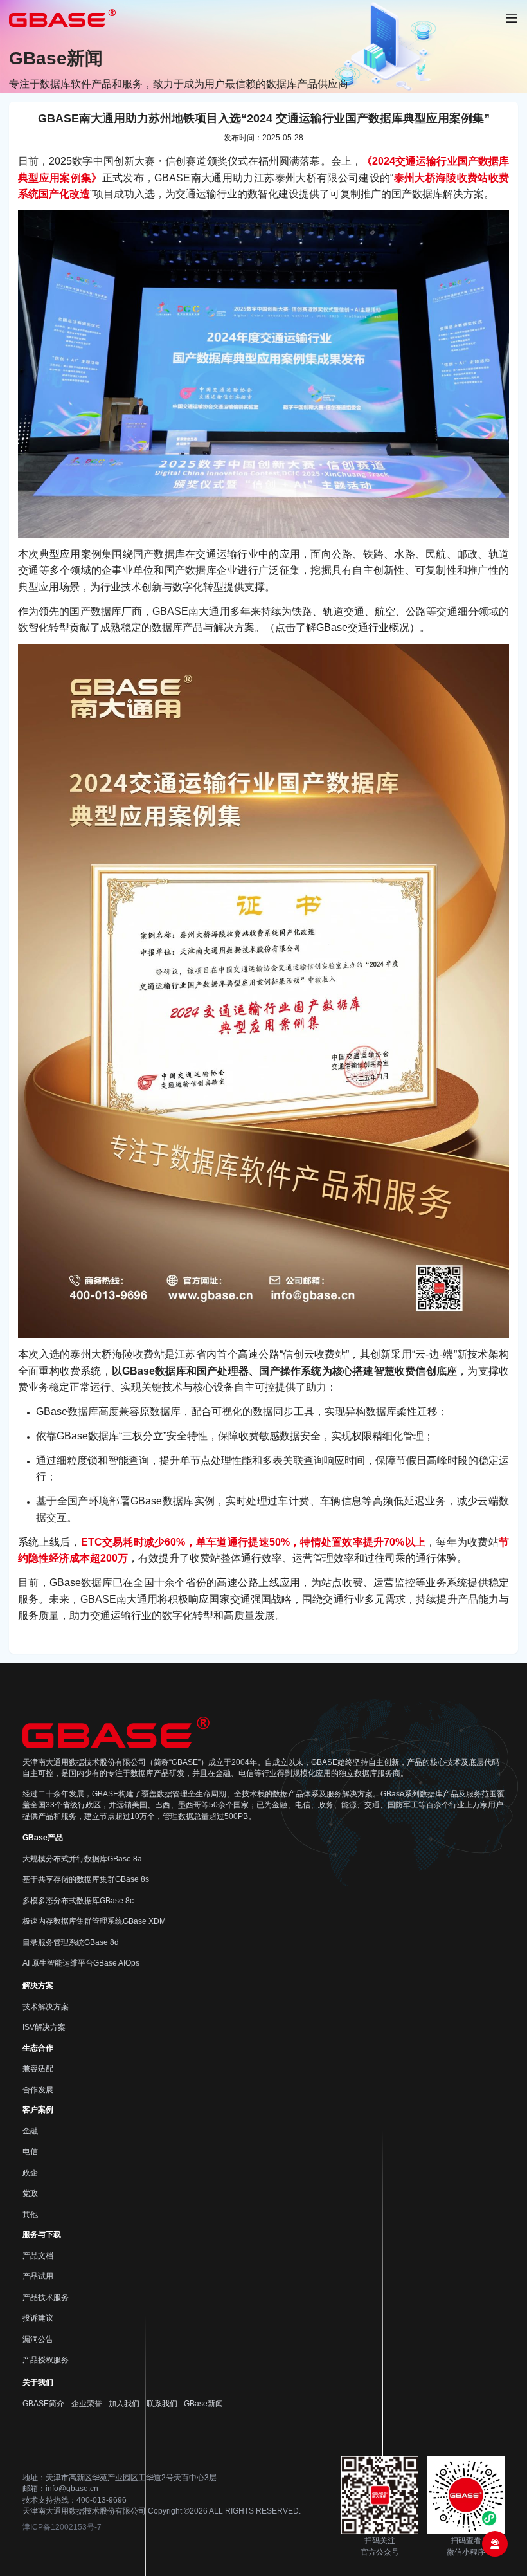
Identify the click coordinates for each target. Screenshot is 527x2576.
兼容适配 (38, 2069)
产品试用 (38, 2276)
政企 (30, 2173)
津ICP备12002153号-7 (62, 2527)
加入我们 (124, 2404)
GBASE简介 (43, 2404)
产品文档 (38, 2256)
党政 (30, 2193)
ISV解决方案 (44, 2027)
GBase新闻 (203, 2404)
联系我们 (162, 2404)
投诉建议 (38, 2318)
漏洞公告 (38, 2339)
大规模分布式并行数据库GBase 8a (82, 1859)
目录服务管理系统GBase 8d (71, 1942)
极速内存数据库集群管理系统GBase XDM (94, 1921)
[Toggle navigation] (511, 18)
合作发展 (38, 2090)
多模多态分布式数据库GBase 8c (78, 1901)
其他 (30, 2215)
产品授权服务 (46, 2360)
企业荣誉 (87, 2404)
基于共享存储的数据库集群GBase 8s (86, 1879)
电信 (30, 2151)
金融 (30, 2131)
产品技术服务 (46, 2297)
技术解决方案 (46, 2007)
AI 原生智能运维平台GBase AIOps (81, 1963)
